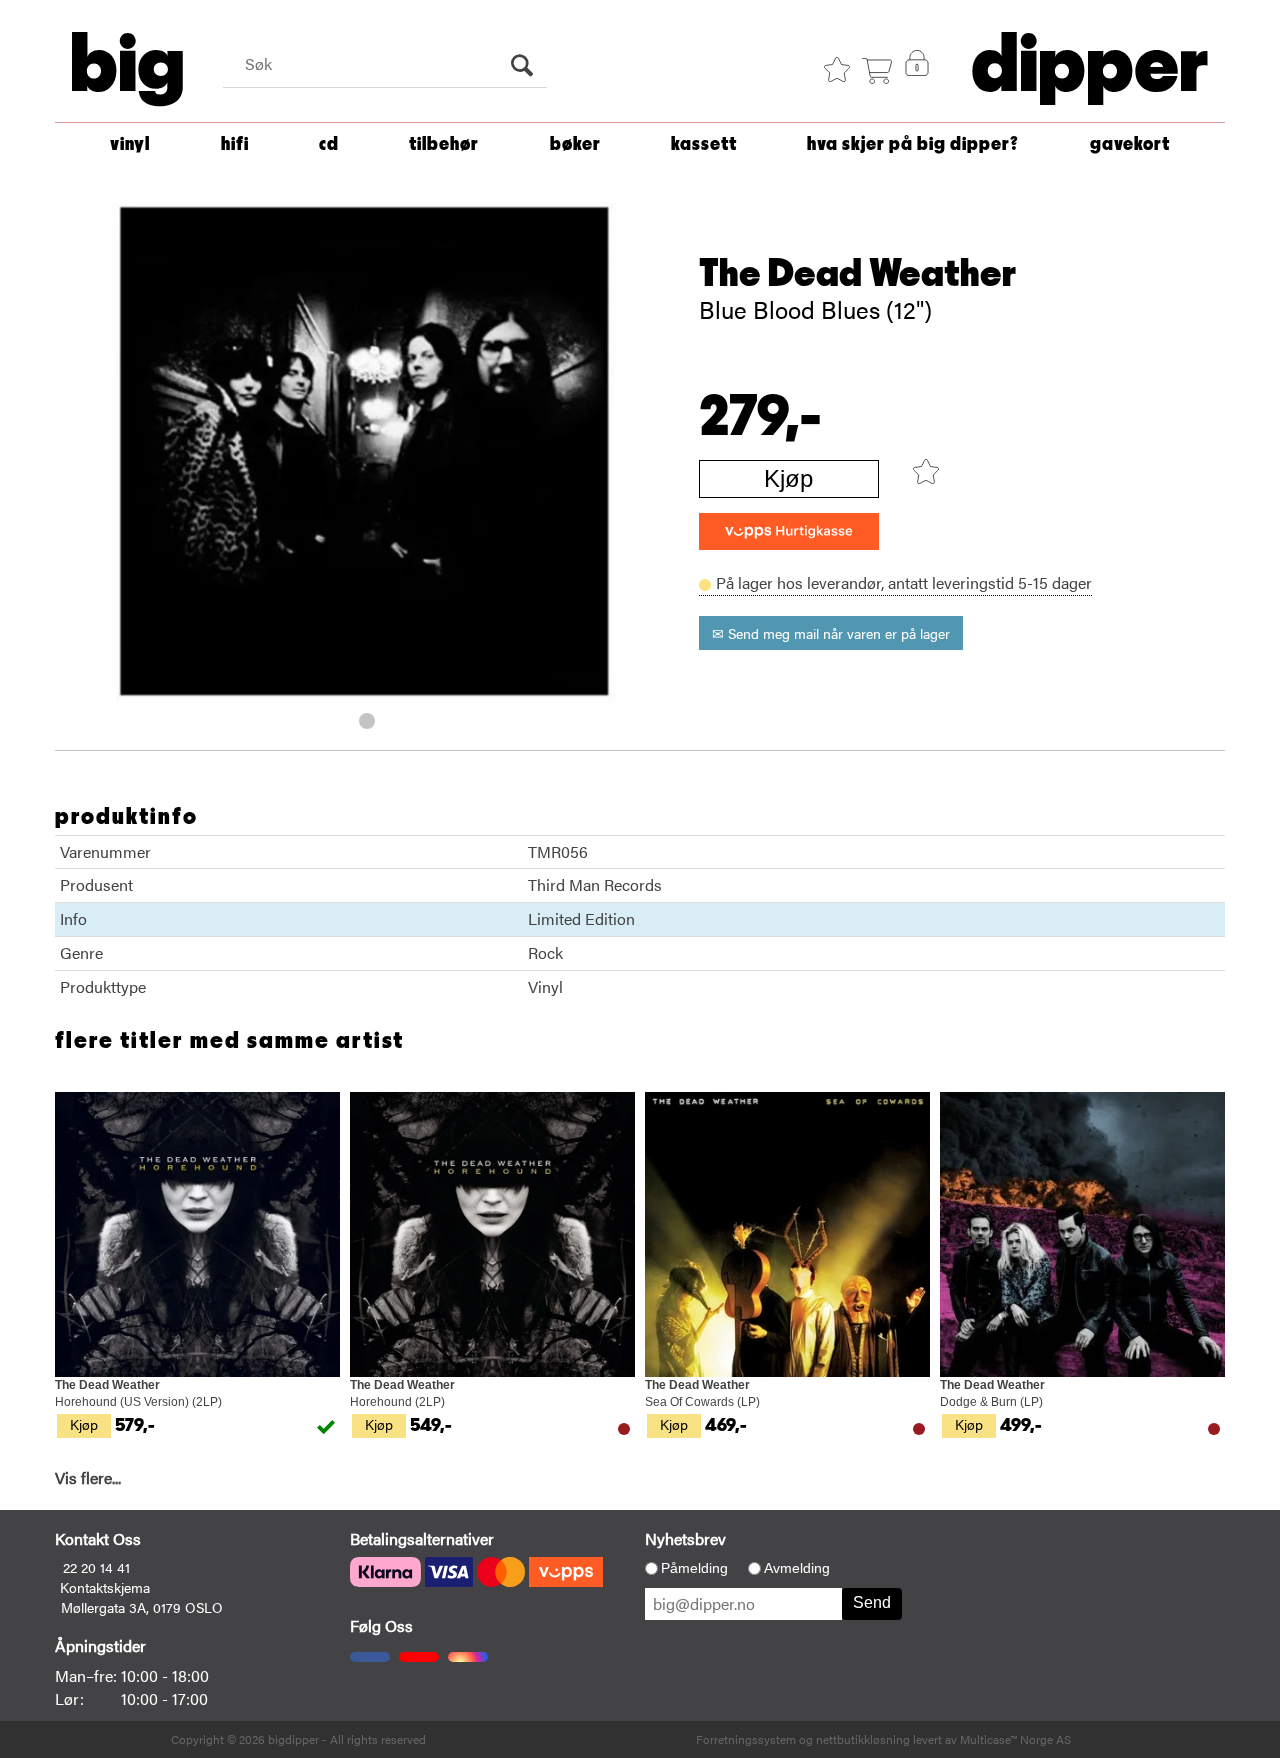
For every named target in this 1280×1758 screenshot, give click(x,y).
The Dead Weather (858, 274)
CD (329, 144)
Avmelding (797, 1568)
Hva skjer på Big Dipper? (913, 144)
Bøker (575, 144)
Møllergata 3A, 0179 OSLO (142, 1607)
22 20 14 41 (96, 1567)
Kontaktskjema (105, 1587)
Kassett (704, 144)
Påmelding (694, 1568)
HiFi (235, 144)
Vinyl (130, 144)
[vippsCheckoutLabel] (789, 531)
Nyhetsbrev (685, 1538)
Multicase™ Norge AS (1015, 1739)
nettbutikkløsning (863, 1739)
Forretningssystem (746, 1739)
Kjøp (788, 478)
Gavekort (1130, 144)
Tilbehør (444, 144)
